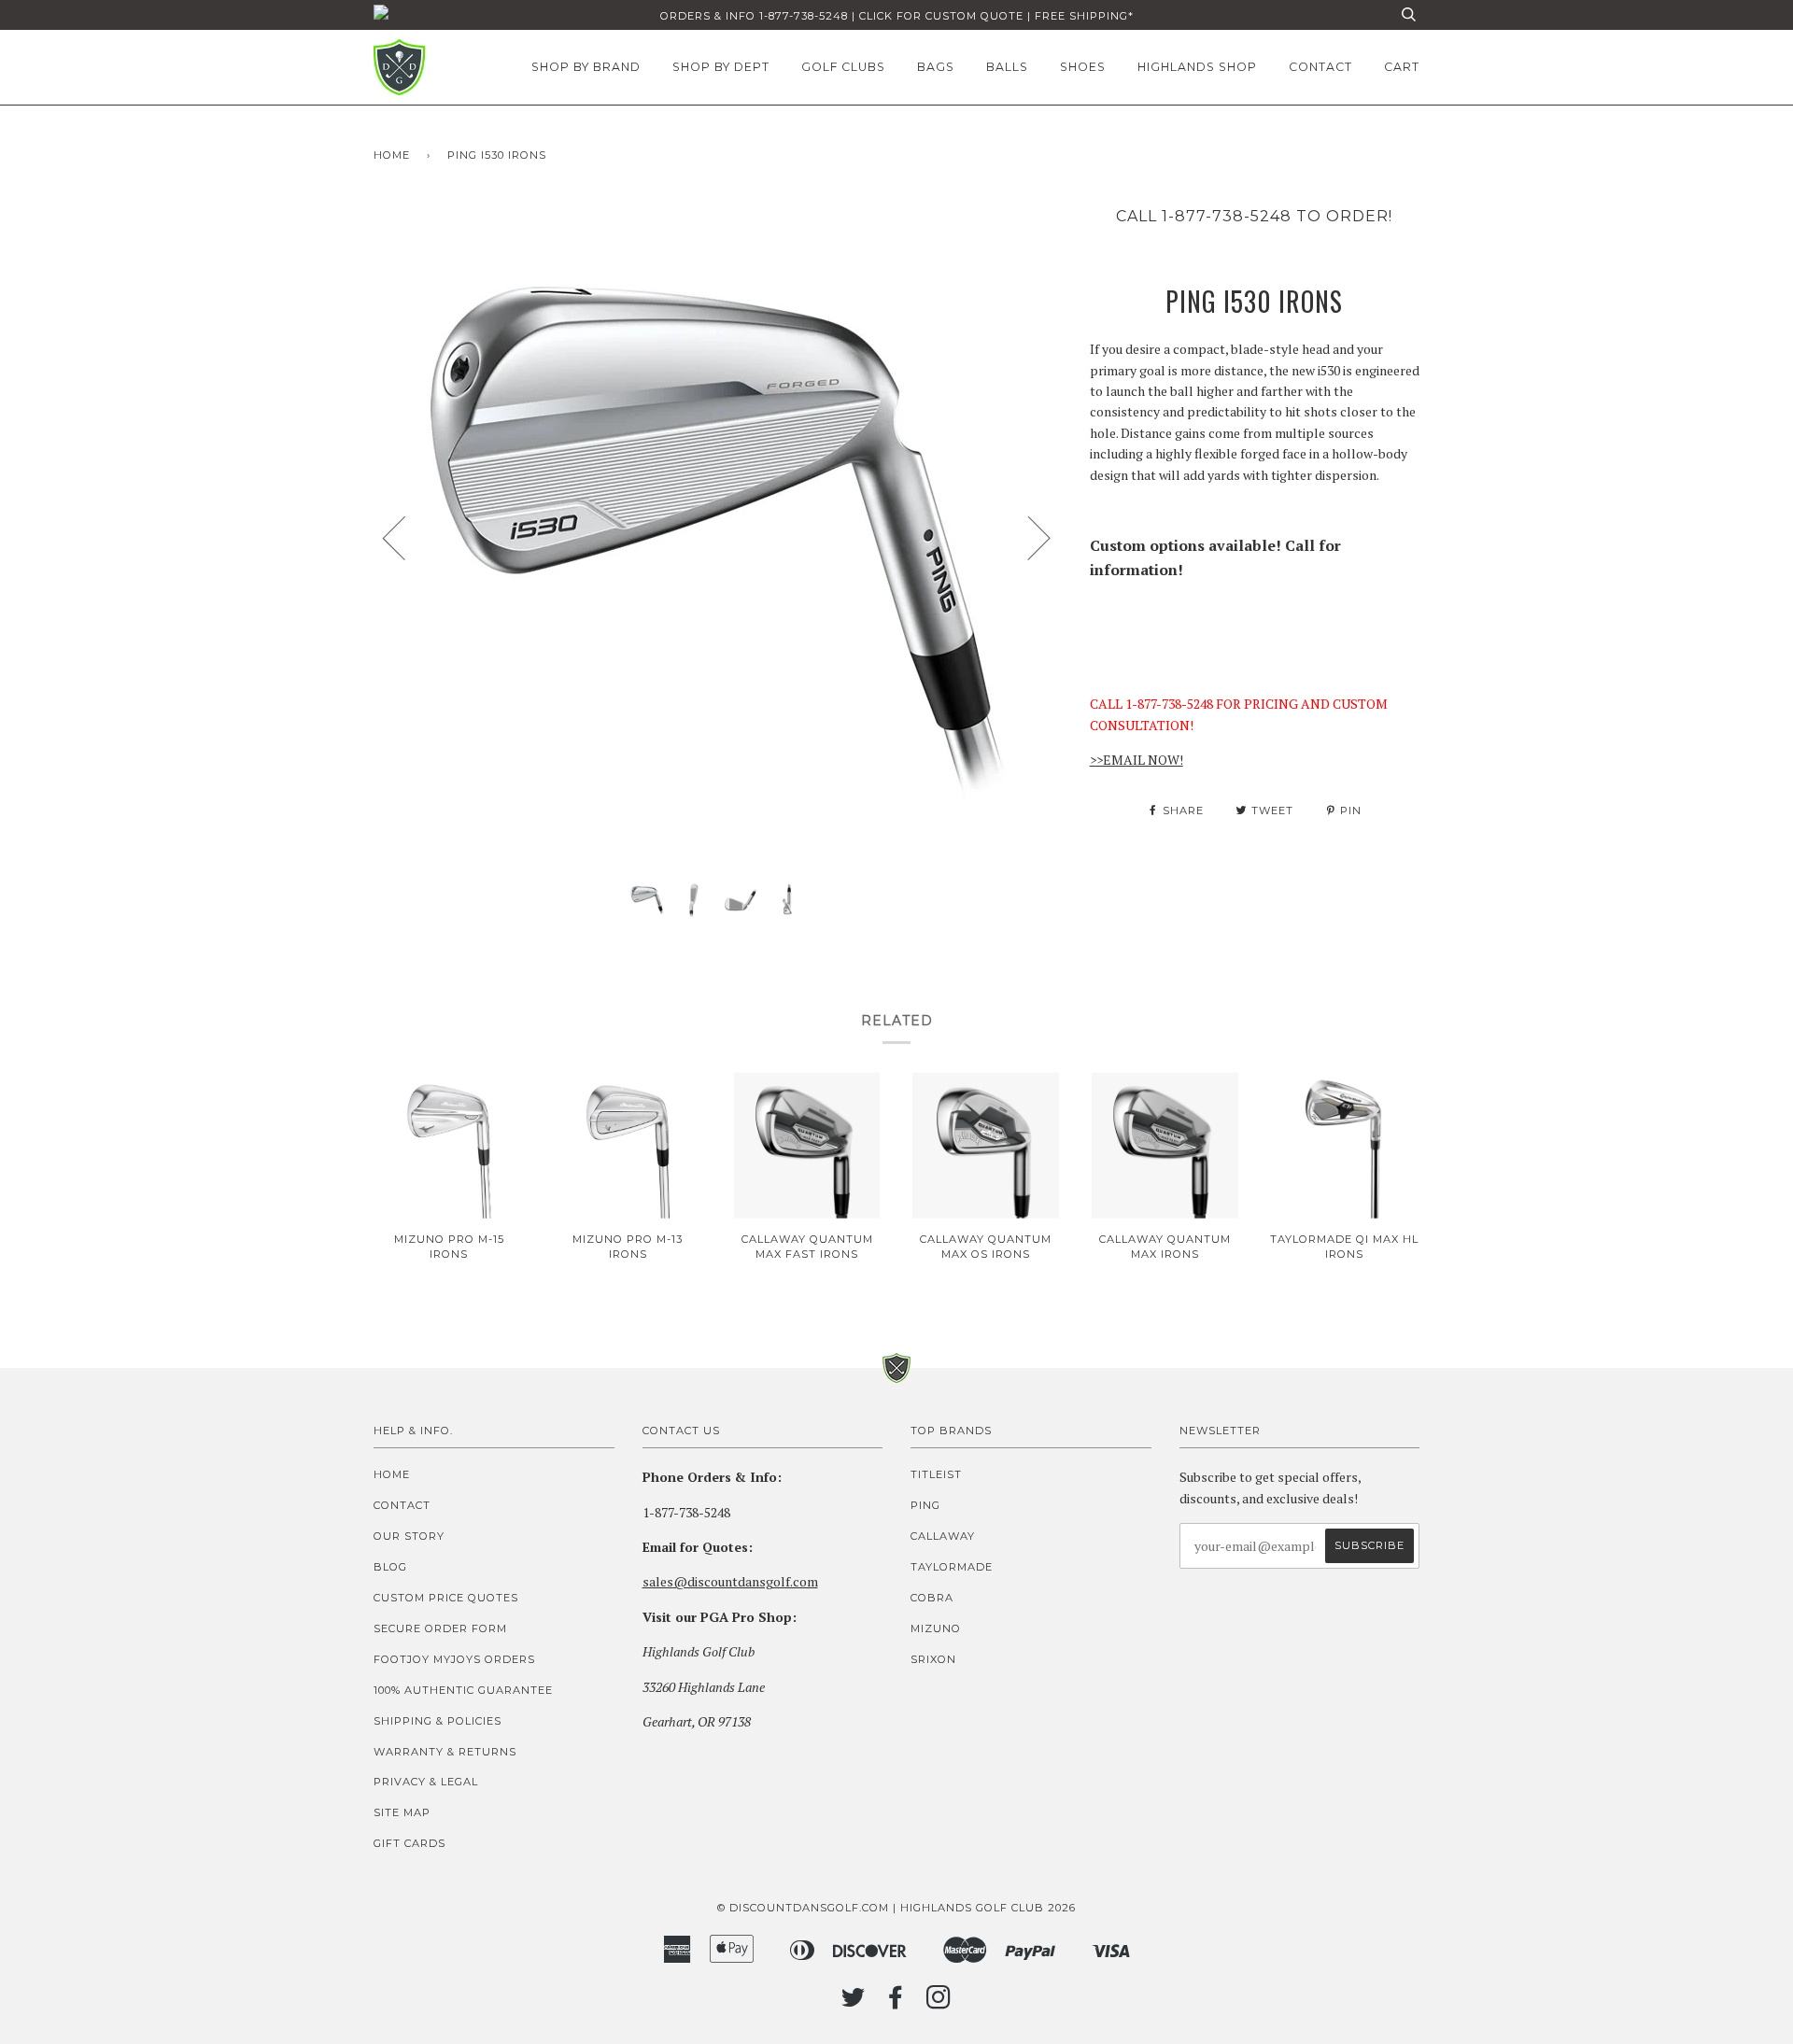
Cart (1402, 67)
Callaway (943, 1536)
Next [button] (1028, 537)
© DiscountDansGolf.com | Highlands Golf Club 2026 (896, 1908)
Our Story (409, 1536)
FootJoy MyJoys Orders (454, 1659)
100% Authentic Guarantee (463, 1690)
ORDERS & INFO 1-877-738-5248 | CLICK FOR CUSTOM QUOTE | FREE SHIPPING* (897, 16)
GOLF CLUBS (843, 67)
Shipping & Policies (438, 1721)
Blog (390, 1567)
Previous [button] (405, 537)
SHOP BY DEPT (721, 67)
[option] (718, 537)
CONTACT (1320, 67)
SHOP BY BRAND (586, 67)
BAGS (936, 67)
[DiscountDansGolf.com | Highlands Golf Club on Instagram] (939, 2003)
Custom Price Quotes (446, 1598)
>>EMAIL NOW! (1137, 760)
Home (392, 155)
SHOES (1083, 67)
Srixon (933, 1659)
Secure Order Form (440, 1628)
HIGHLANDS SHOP (1197, 67)
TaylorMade (952, 1567)
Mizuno (936, 1628)
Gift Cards (409, 1843)
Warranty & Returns (445, 1752)
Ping (925, 1505)
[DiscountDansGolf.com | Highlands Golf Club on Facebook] (896, 2003)
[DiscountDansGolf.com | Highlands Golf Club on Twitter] (854, 2003)
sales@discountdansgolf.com (730, 1581)
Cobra (932, 1598)
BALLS (1007, 67)
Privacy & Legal (426, 1782)
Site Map (402, 1812)
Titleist (936, 1474)
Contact (402, 1505)
